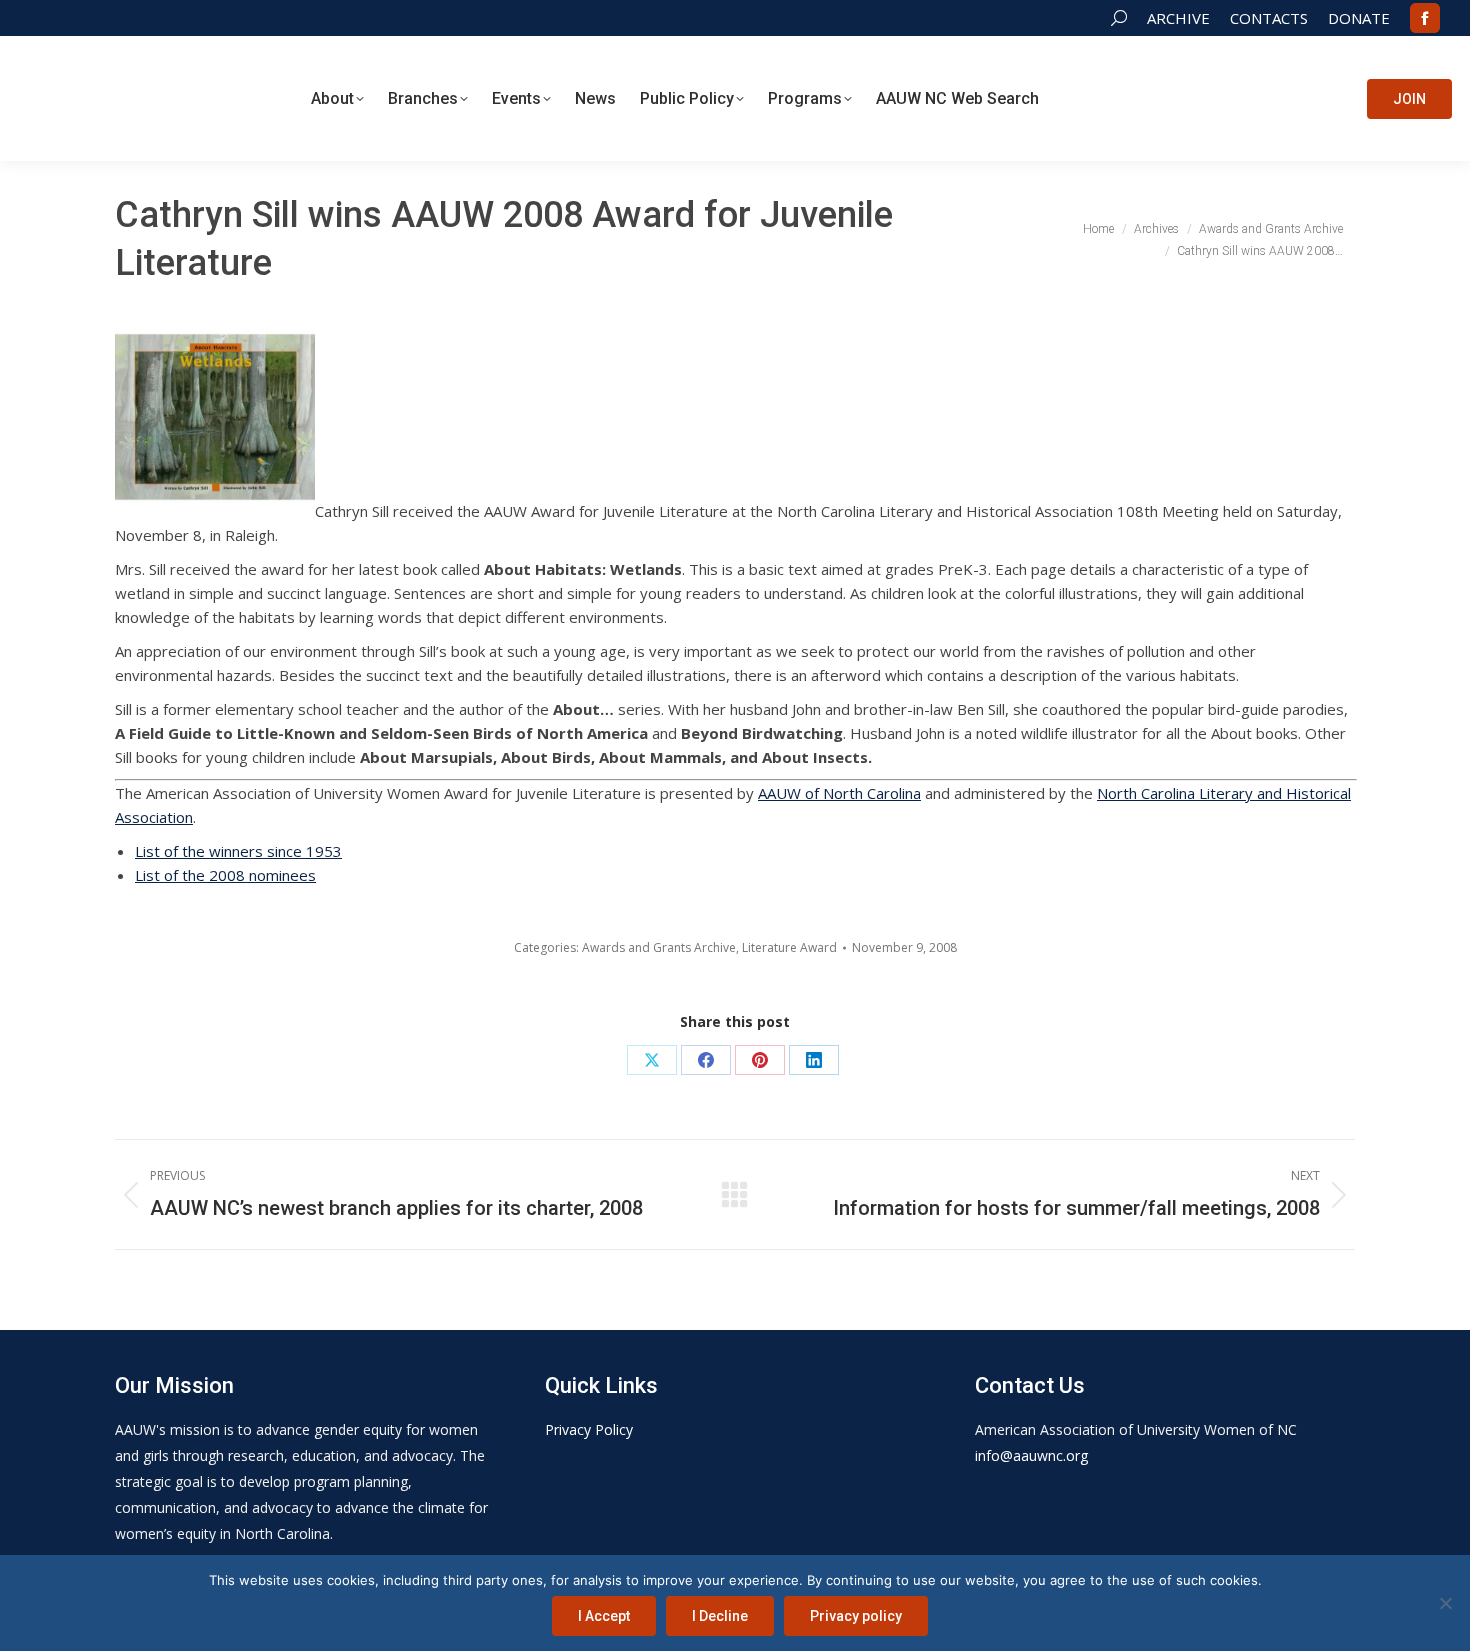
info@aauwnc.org (1031, 1455)
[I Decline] (1445, 1603)
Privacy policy (856, 1616)
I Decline (720, 1616)
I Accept (604, 1616)
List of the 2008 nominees (225, 875)
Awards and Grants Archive (659, 947)
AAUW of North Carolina (839, 793)
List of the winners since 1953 (238, 851)
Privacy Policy (589, 1429)
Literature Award (789, 947)
